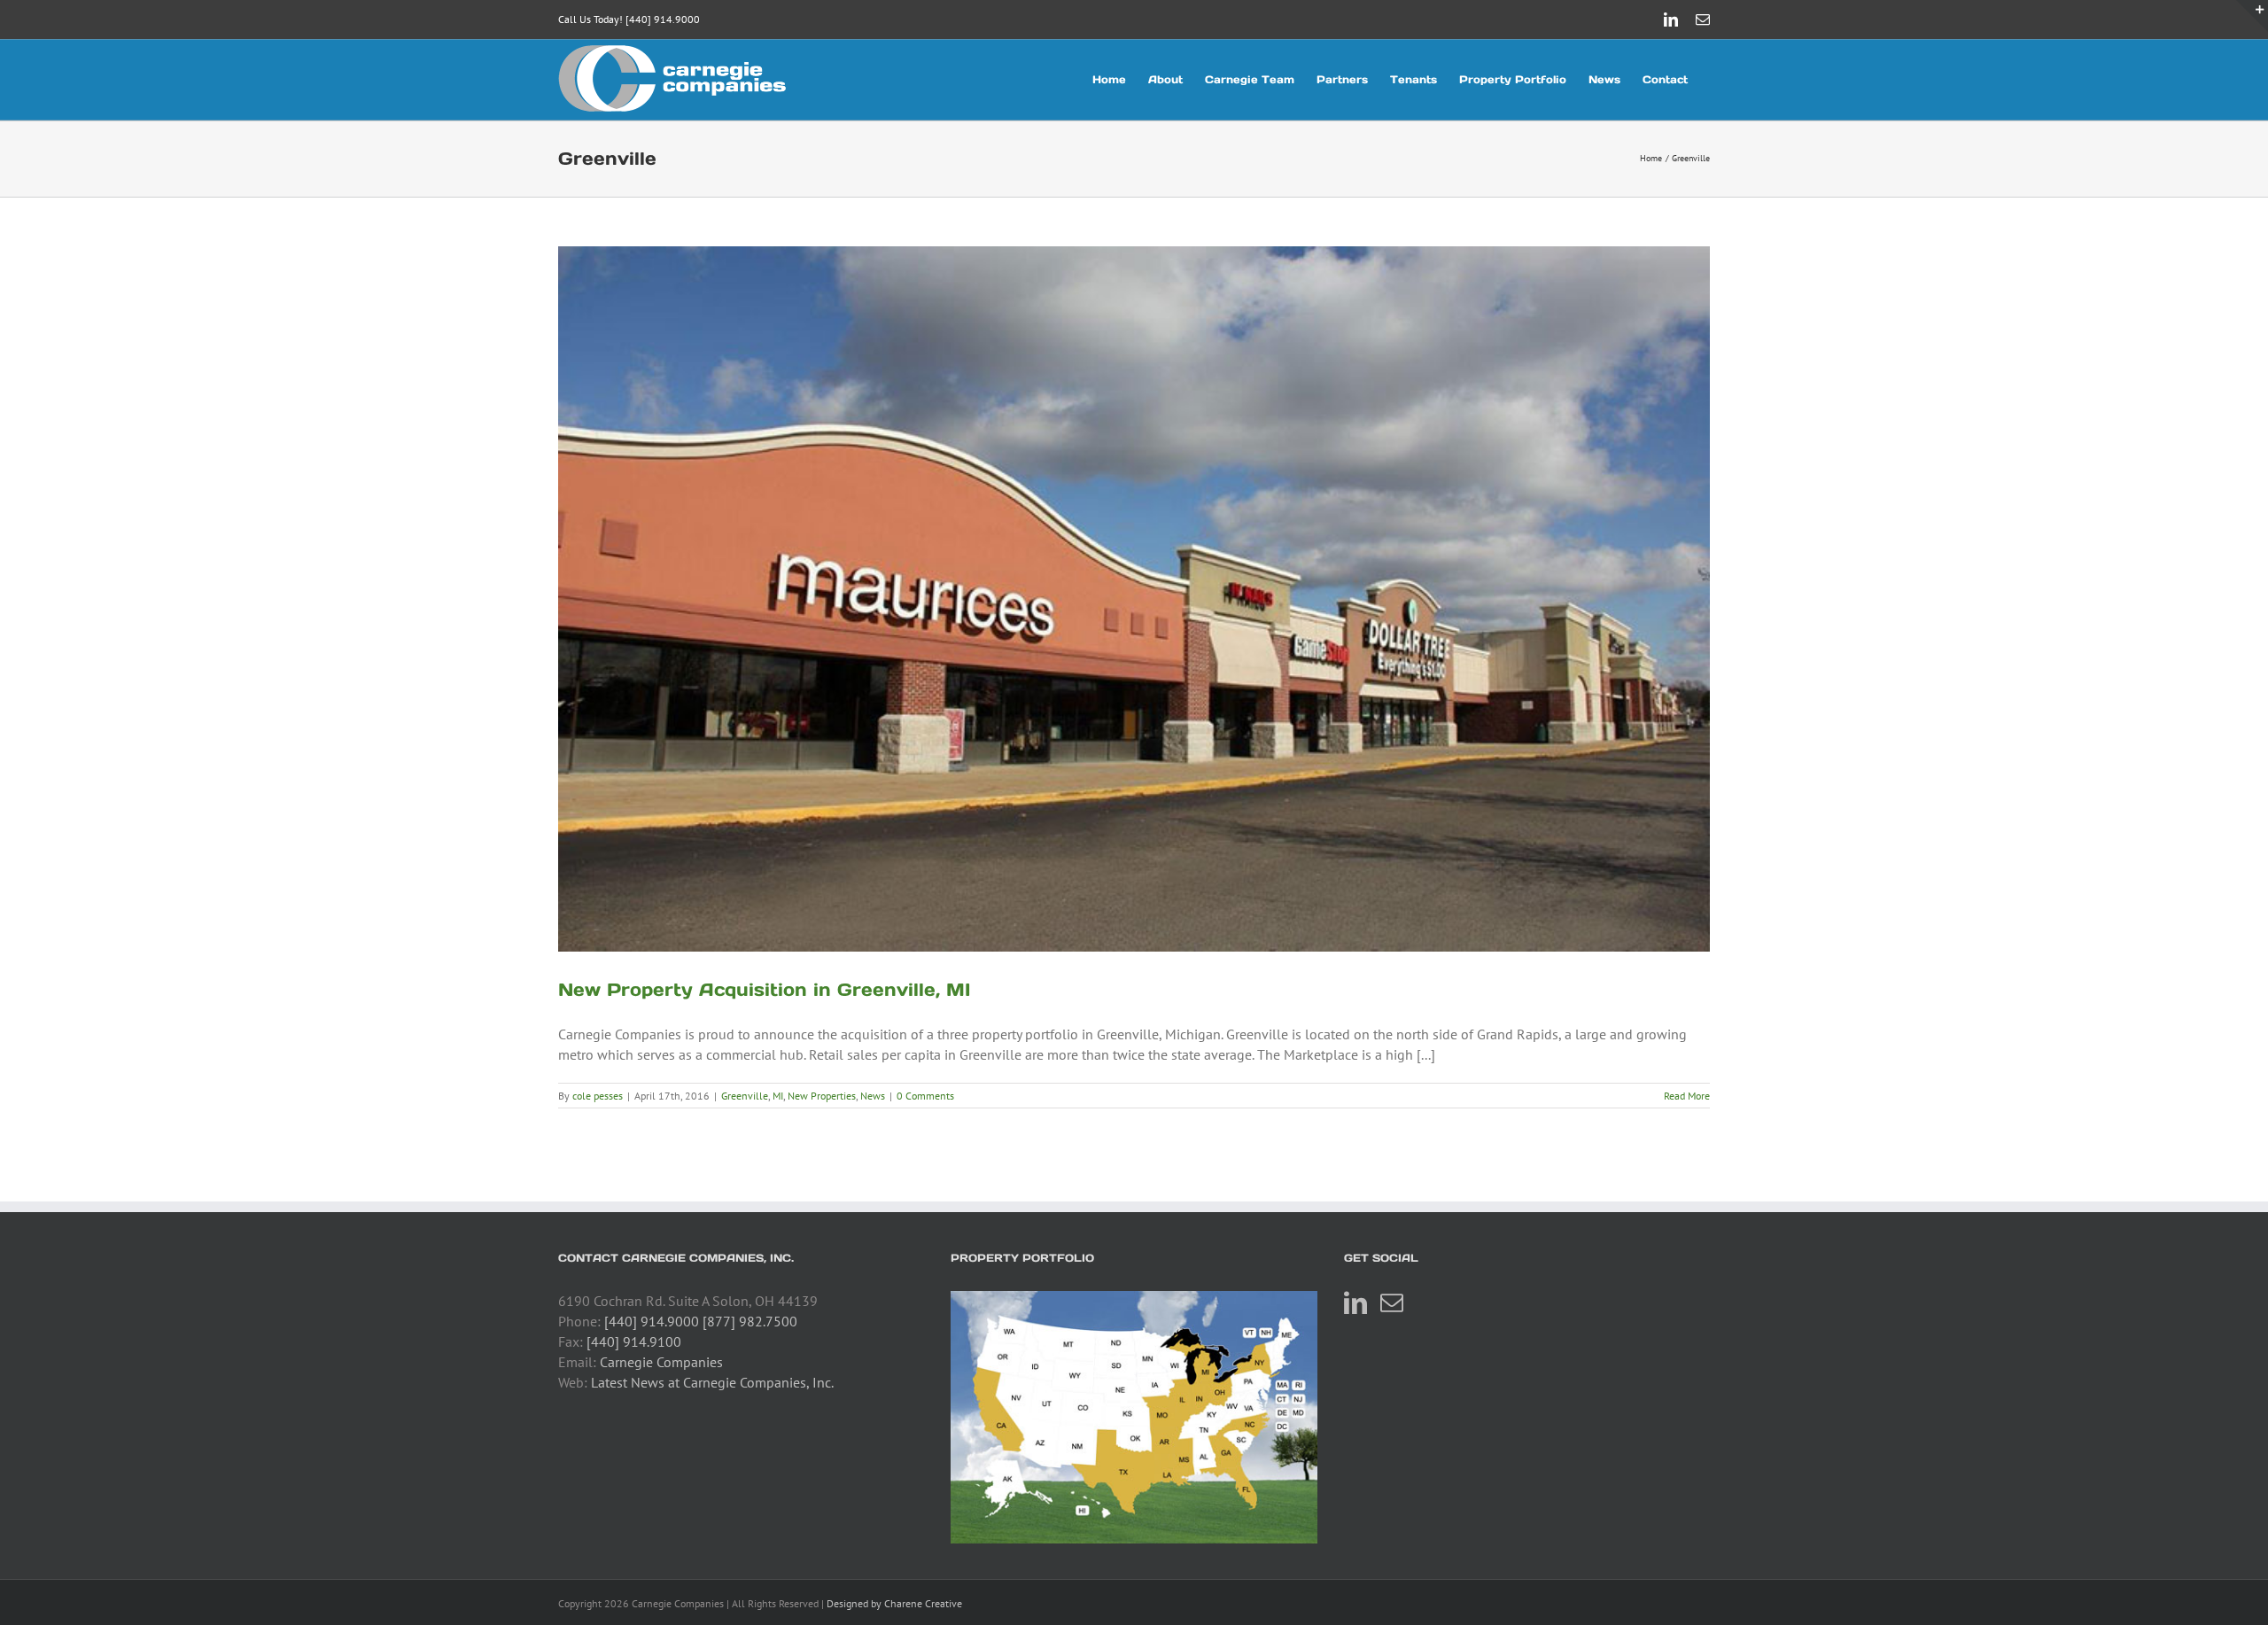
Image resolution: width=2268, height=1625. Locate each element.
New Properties (822, 1096)
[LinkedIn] (1355, 1302)
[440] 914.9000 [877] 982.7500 (701, 1321)
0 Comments (925, 1096)
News (873, 1096)
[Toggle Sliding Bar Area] (2252, 16)
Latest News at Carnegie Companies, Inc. (712, 1382)
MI (778, 1096)
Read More (1687, 1096)
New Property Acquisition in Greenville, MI (764, 990)
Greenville (745, 1096)
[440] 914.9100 (634, 1341)
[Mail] (1392, 1302)
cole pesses (598, 1096)
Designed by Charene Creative (894, 1603)
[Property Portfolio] (1134, 1417)
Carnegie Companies (661, 1362)
